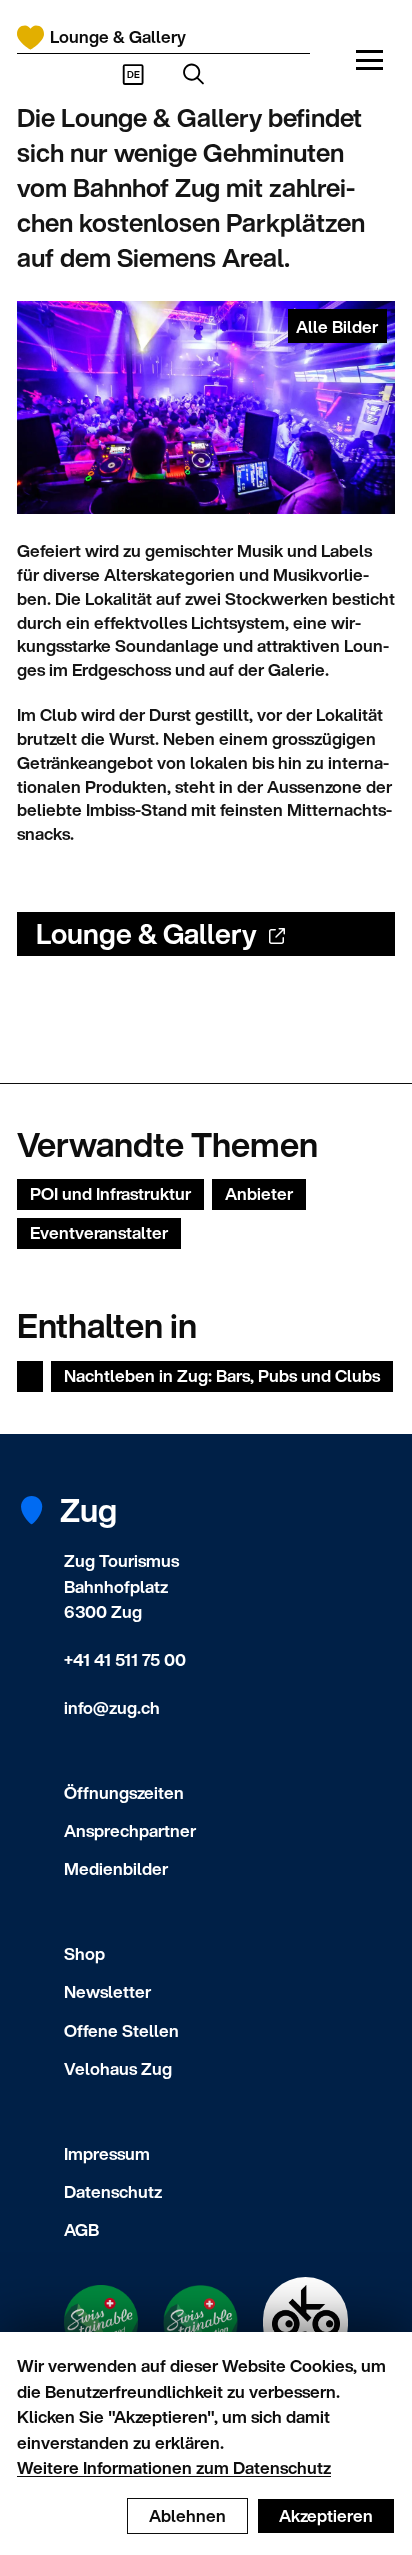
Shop (84, 1953)
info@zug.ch (112, 1707)
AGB (81, 2229)
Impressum (107, 2153)
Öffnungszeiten (124, 1792)
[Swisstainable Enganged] (101, 2322)
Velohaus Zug (118, 2068)
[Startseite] (30, 37)
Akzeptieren (326, 2515)
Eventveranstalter (99, 1232)
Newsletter (107, 1991)
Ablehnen (187, 2515)
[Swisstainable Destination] (200, 2322)
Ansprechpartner (130, 1830)
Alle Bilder (337, 326)
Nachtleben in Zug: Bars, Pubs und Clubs (222, 1375)
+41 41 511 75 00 (125, 1659)
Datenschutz (113, 2191)
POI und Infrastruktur (110, 1193)
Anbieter (259, 1193)
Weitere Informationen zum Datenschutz (174, 2467)
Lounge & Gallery (146, 933)
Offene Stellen (121, 2030)
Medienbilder (116, 1868)
